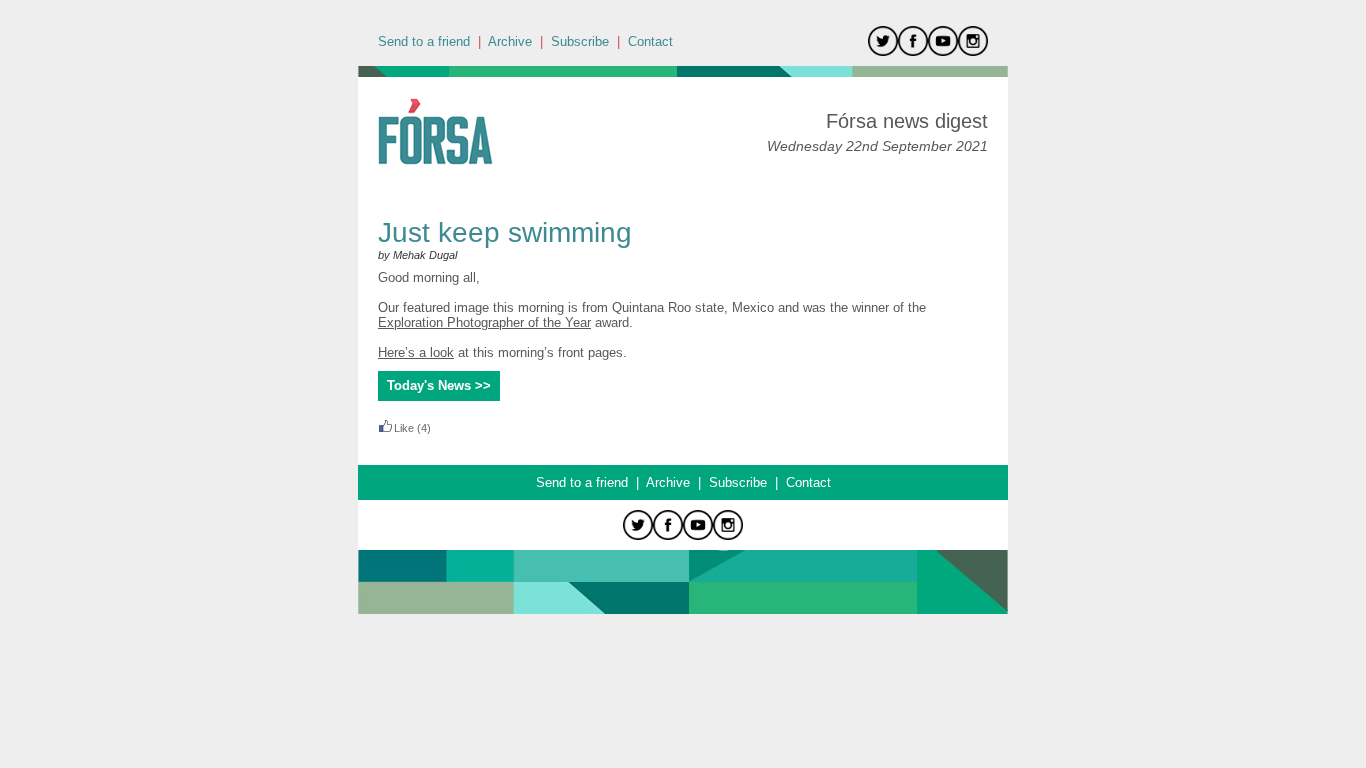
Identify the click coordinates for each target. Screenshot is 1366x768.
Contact (650, 41)
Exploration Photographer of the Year (484, 322)
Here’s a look (416, 352)
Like (404, 428)
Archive (510, 41)
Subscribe (580, 41)
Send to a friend (424, 41)
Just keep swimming (509, 232)
